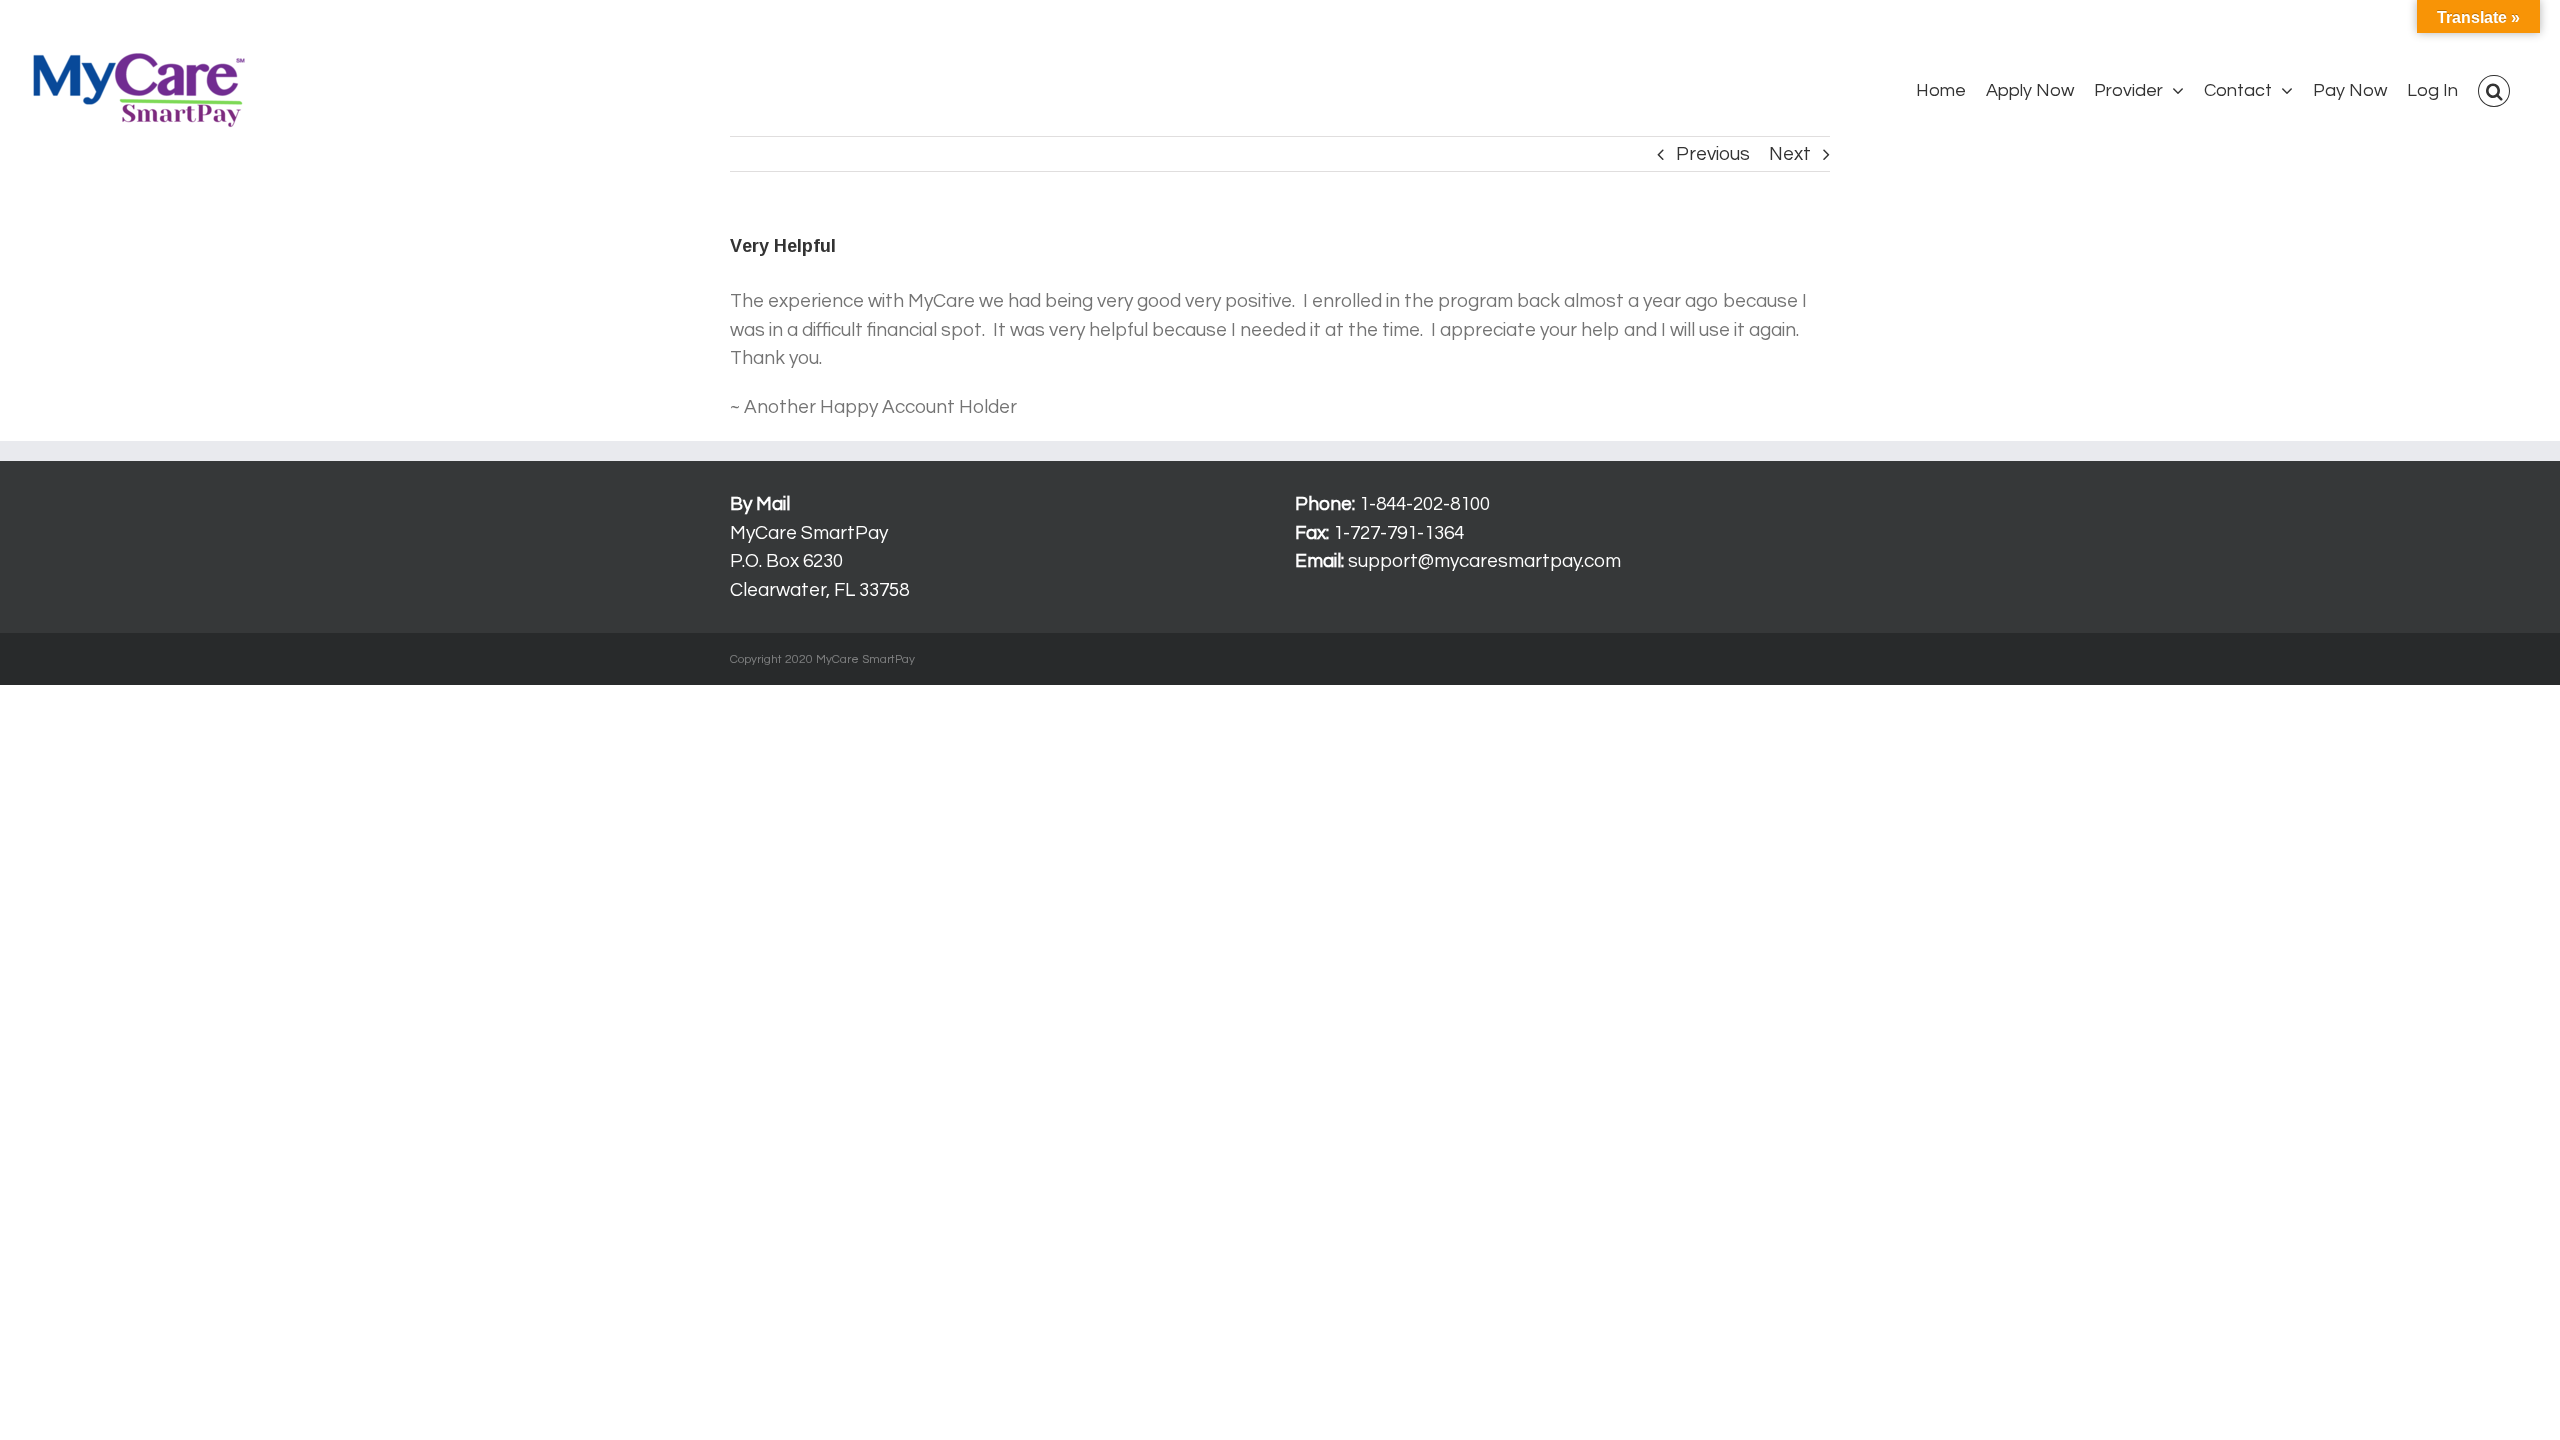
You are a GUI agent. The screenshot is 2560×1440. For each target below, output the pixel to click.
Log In (46, 23)
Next (1790, 154)
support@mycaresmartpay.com (1484, 561)
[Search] (2494, 91)
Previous (1713, 154)
